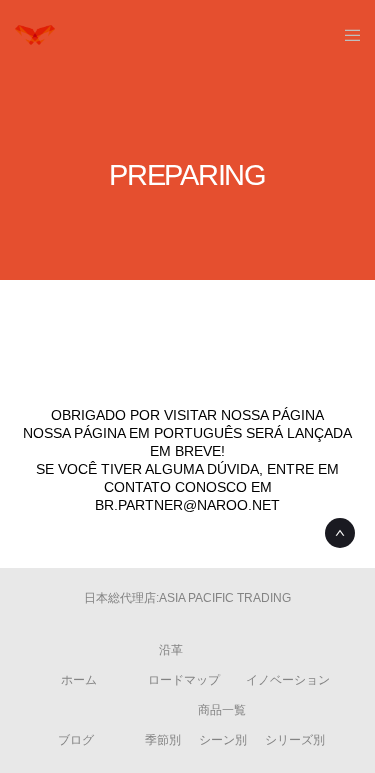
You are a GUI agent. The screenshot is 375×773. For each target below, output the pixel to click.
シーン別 (223, 740)
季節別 (163, 740)
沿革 (171, 650)
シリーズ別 (295, 740)
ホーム (79, 680)
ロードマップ (184, 680)
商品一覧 (222, 710)
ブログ (76, 740)
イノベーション (288, 680)
